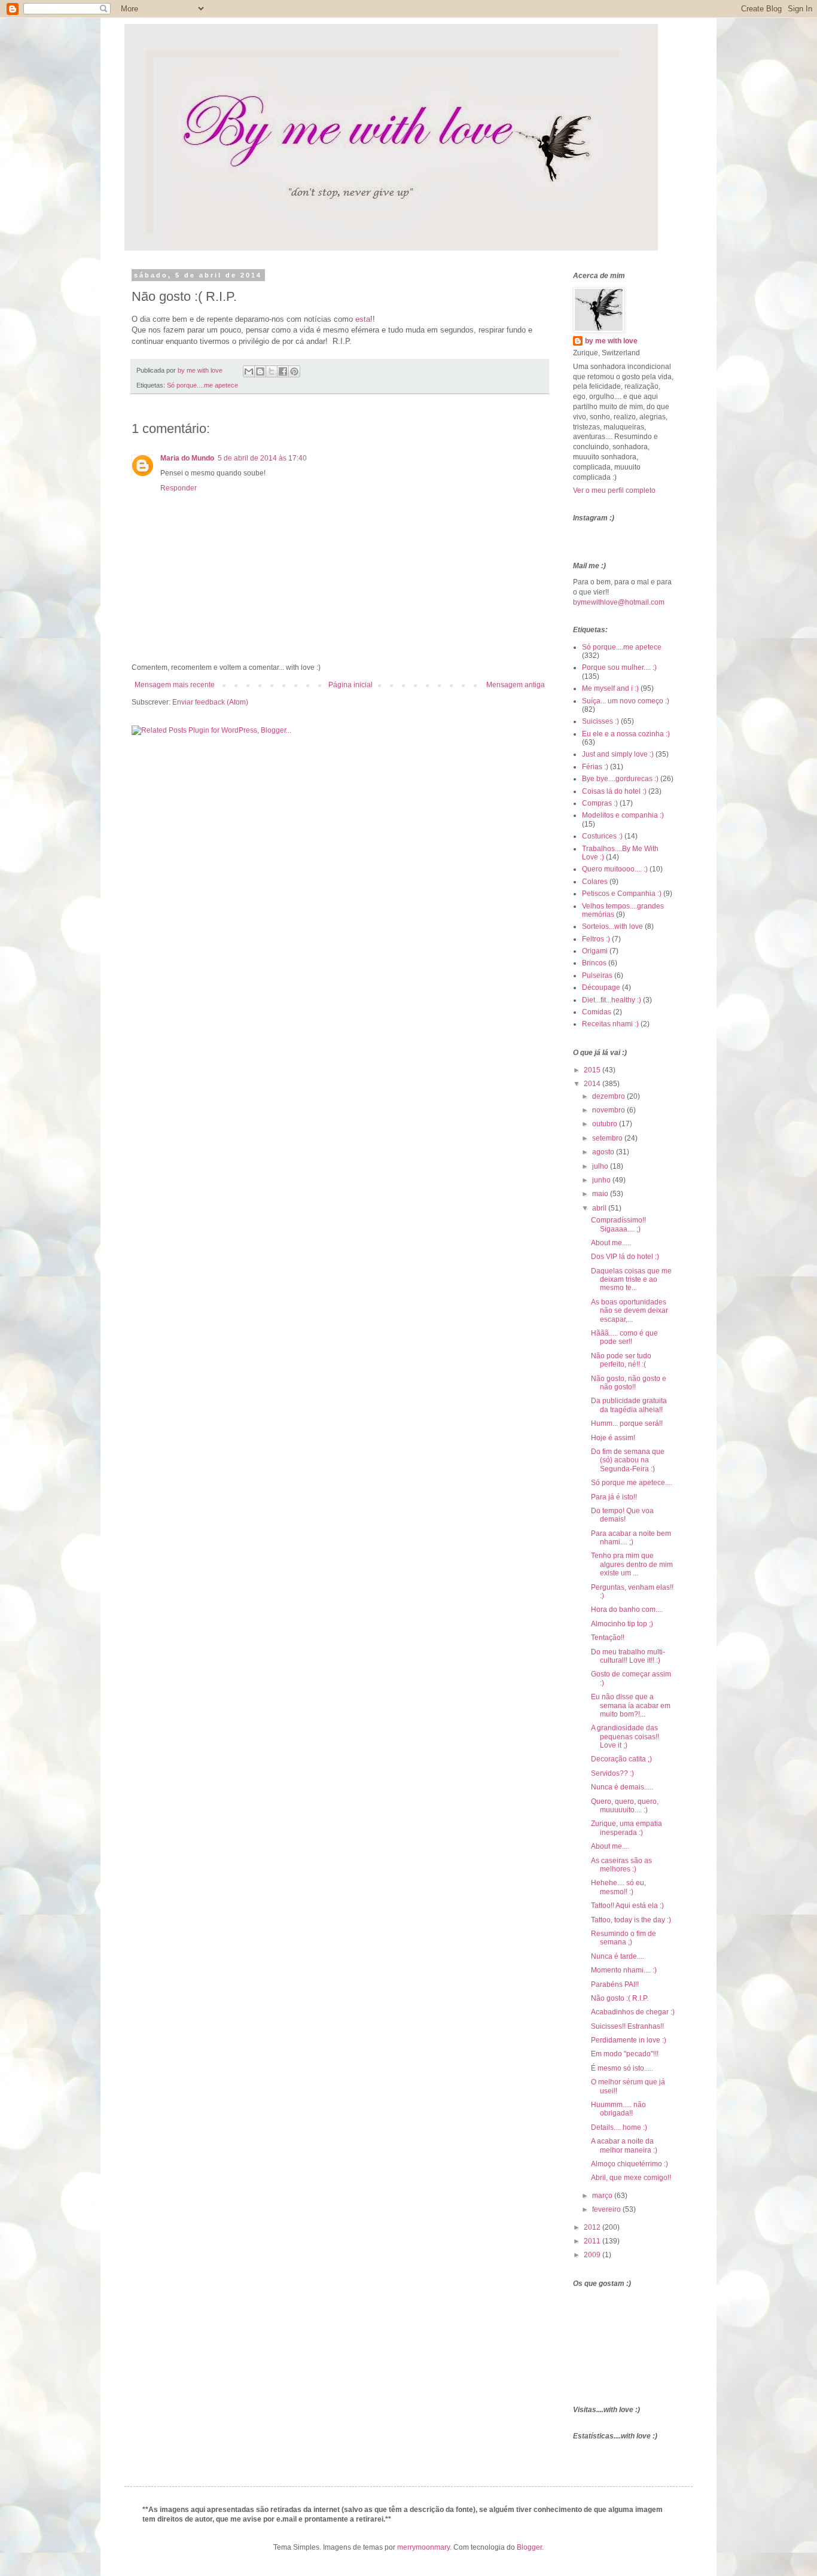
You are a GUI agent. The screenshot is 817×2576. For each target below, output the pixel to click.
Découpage (601, 987)
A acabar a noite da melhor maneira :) (624, 2145)
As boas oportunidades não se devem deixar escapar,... (629, 1311)
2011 (593, 2241)
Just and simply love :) (618, 754)
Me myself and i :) (610, 688)
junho (602, 1180)
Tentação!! (608, 1638)
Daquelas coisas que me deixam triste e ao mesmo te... (631, 1280)
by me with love (611, 341)
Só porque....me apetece (202, 385)
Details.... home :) (619, 2127)
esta (363, 319)
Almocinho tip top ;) (622, 1624)
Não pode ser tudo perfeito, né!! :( (621, 1360)
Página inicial (350, 685)
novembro (609, 1110)
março (603, 2196)
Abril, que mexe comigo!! (631, 2178)
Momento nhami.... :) (624, 1970)
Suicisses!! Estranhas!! (627, 2026)
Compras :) (600, 803)
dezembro (609, 1096)
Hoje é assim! (613, 1438)
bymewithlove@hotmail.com (619, 602)
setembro (608, 1138)
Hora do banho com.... (627, 1609)
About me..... (611, 1243)
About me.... (610, 1846)
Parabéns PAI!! (615, 1984)
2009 (593, 2255)
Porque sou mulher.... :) (619, 667)
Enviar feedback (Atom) (210, 702)
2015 (593, 1070)
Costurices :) (602, 836)
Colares (595, 882)
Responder (179, 488)
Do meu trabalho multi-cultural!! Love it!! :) (628, 1656)
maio (601, 1194)
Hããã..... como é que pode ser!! (624, 1337)
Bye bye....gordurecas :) (620, 779)
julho (601, 1166)
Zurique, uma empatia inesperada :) (627, 1828)
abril (600, 1208)
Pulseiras (597, 975)
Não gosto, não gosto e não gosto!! (629, 1383)
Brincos (594, 963)
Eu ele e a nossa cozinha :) (626, 734)
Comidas (597, 1012)
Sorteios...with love (612, 926)
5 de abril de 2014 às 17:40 (262, 458)
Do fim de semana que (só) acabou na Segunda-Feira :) (628, 1460)
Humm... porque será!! (627, 1423)
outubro (606, 1124)
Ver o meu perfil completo (614, 490)
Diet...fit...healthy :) (612, 1000)
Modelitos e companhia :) (623, 815)
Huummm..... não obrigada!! (618, 2109)
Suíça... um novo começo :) (626, 701)
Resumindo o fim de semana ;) (624, 1938)
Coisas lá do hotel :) (614, 791)
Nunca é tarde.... (618, 1956)
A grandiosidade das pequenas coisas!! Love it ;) (625, 1737)
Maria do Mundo (187, 458)
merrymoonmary (423, 2547)
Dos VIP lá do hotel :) (625, 1257)
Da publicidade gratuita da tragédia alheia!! (629, 1405)
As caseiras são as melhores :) (621, 1865)
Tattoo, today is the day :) (631, 1920)
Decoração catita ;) (621, 1759)
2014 (593, 1084)
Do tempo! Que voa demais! (622, 1515)
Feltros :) (596, 939)
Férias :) (595, 767)
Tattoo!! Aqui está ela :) (627, 1906)
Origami (595, 951)
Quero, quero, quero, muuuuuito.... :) (625, 1806)
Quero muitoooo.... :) (615, 869)
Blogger (529, 2547)
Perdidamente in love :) (629, 2040)
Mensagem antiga (516, 685)
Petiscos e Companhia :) (622, 894)
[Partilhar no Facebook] (283, 371)
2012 (593, 2227)
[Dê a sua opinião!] (260, 371)
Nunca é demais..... (622, 1787)
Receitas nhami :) (610, 1024)
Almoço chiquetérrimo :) (629, 2164)
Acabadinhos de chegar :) (633, 2012)
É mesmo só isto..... (622, 2068)
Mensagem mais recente (175, 685)
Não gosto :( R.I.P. (620, 1998)
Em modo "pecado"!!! (625, 2054)
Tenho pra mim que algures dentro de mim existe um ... (632, 1564)
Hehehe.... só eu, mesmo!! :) (618, 1887)
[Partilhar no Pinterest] (294, 371)
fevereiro (607, 2209)
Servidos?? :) (612, 1773)
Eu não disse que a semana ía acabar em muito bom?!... (631, 1705)
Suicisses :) (600, 721)
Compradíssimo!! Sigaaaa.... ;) (618, 1224)
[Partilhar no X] (272, 371)
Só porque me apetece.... (632, 1483)
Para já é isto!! (614, 1497)
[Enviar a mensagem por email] (249, 371)
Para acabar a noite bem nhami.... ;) (631, 1538)
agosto (604, 1152)
